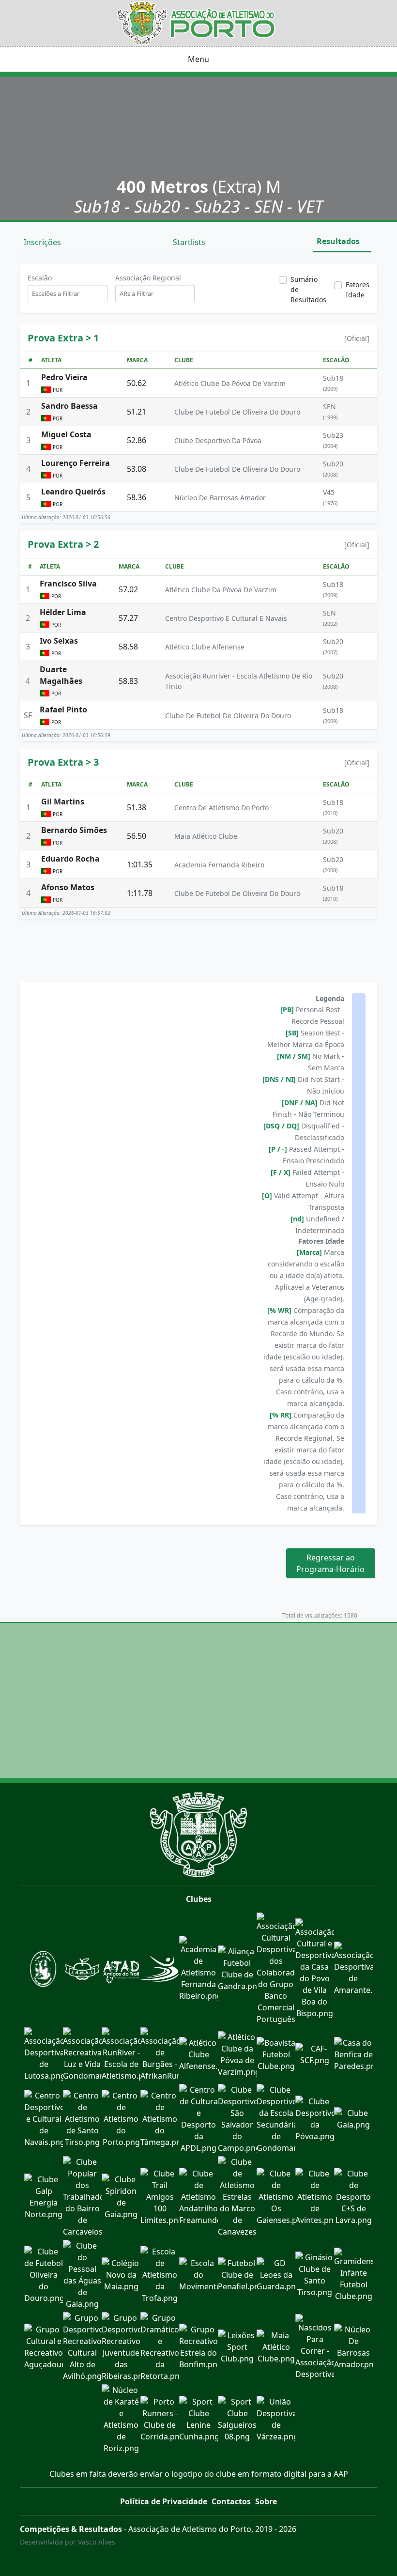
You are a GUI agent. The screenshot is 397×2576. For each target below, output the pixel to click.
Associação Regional (148, 278)
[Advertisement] (198, 948)
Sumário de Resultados (308, 289)
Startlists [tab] (190, 242)
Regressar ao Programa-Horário (330, 1563)
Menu (198, 59)
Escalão (40, 278)
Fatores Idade (358, 290)
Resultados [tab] (339, 241)
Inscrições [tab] (43, 242)
